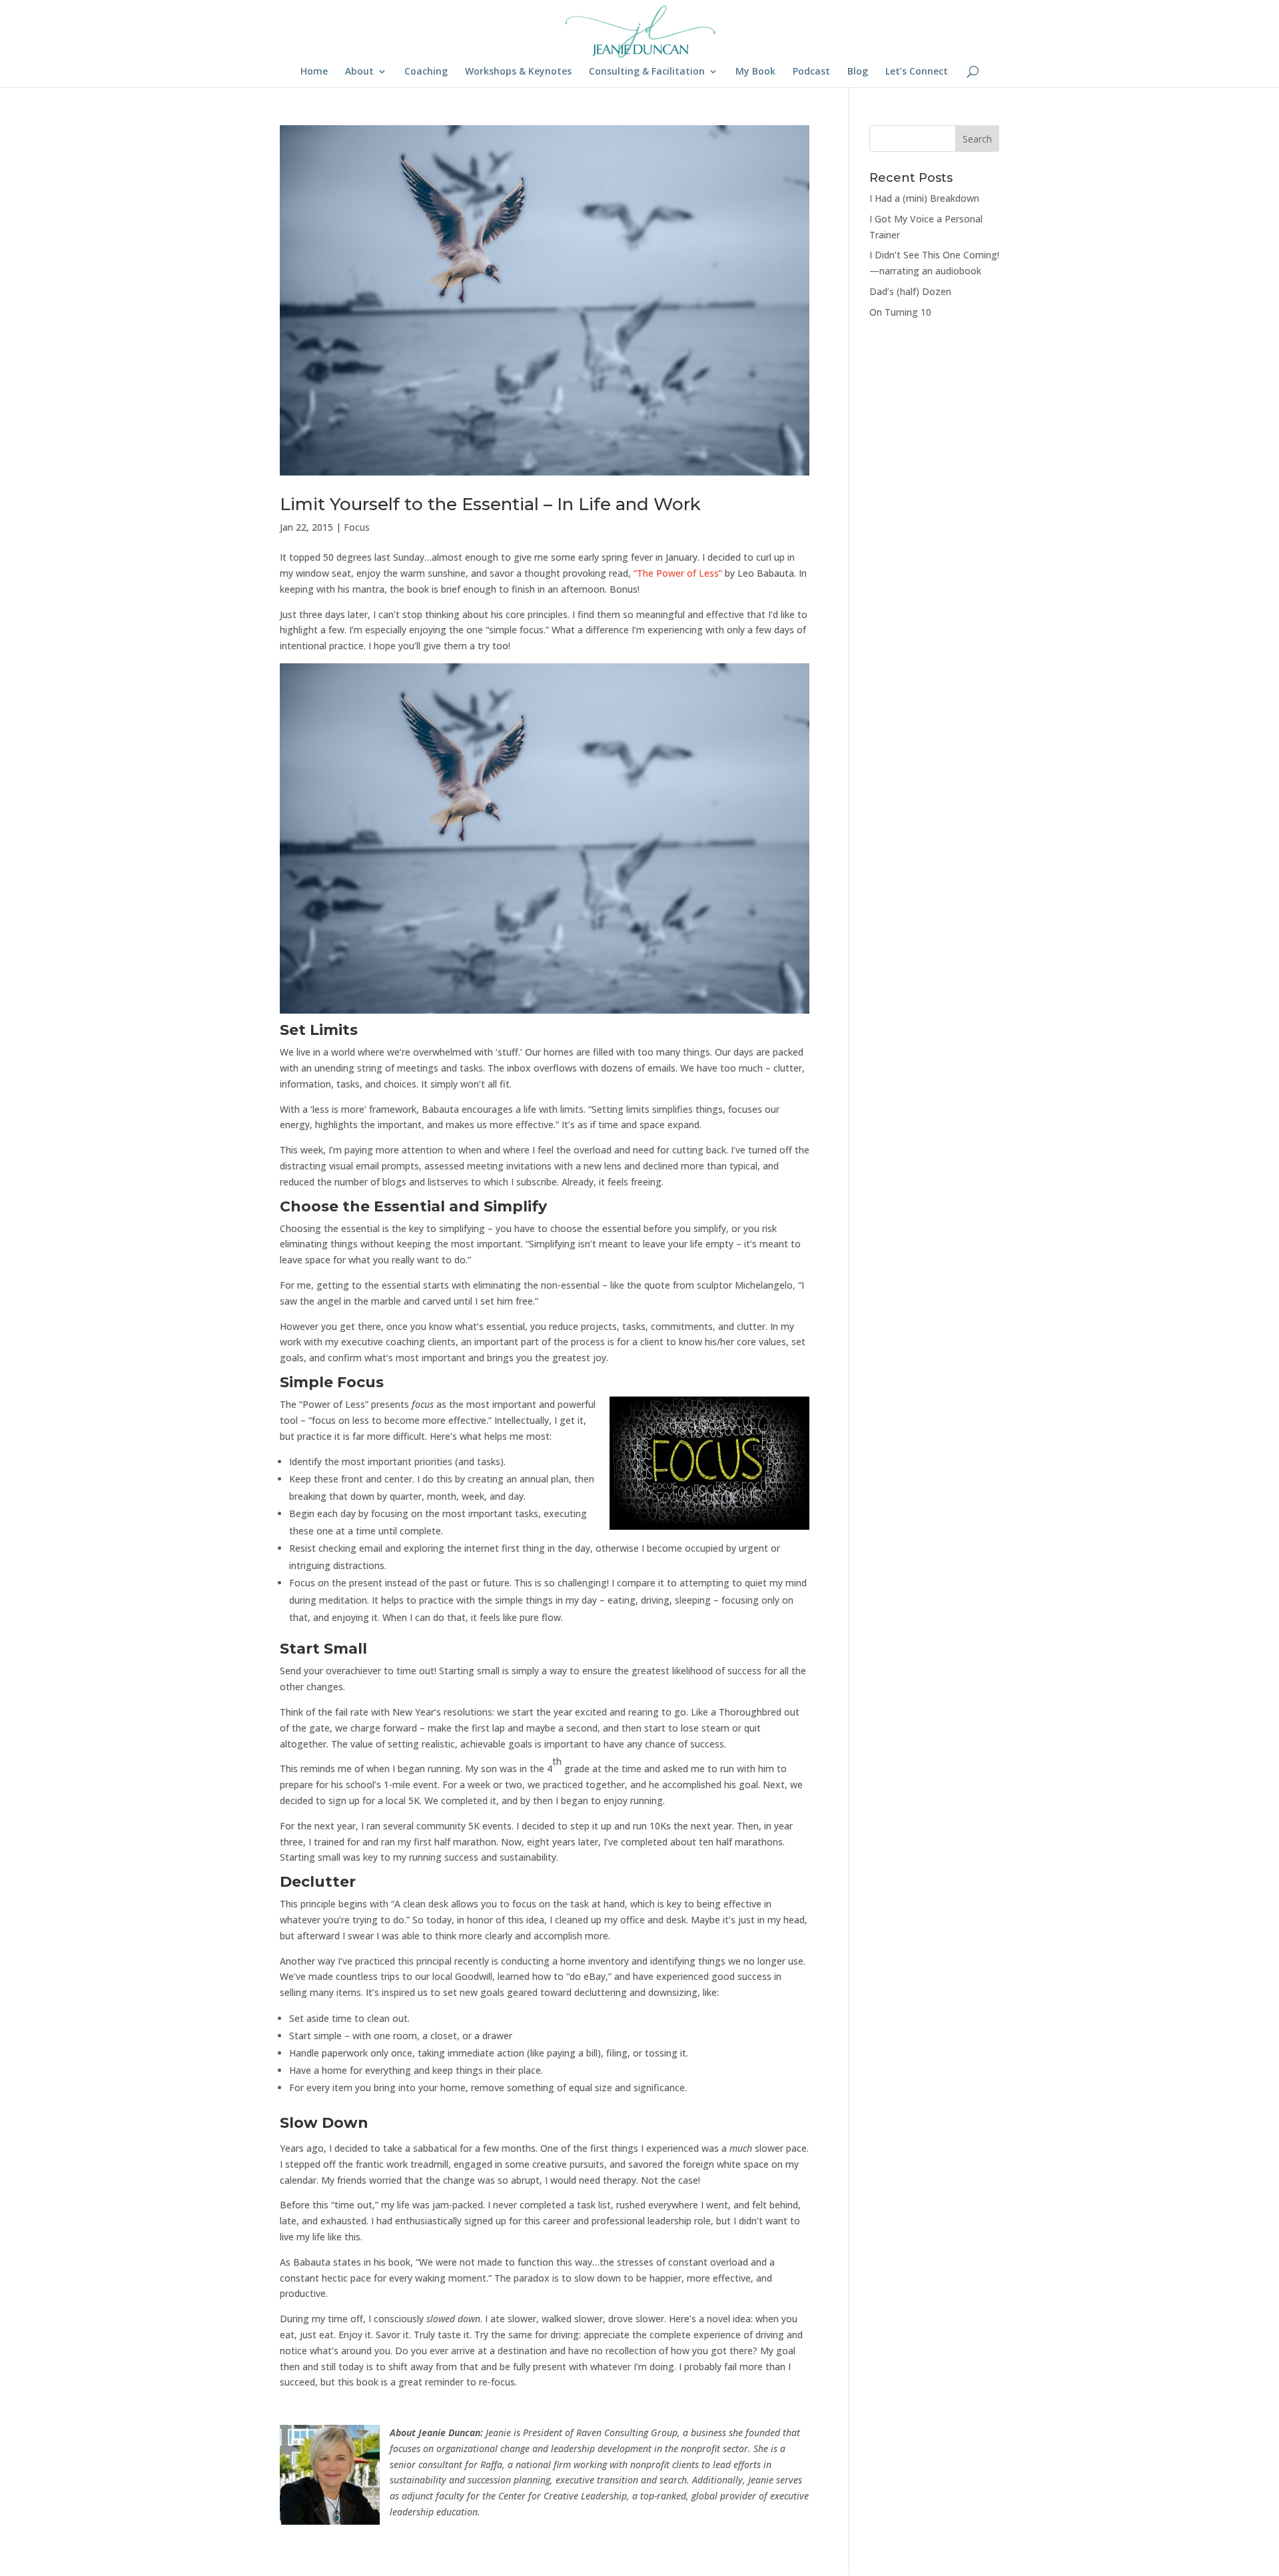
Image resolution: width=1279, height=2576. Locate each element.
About (359, 72)
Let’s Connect (917, 72)
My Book (755, 72)
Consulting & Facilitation (647, 72)
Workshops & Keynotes (518, 72)
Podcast (811, 72)
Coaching (426, 72)
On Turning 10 (900, 312)
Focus (357, 527)
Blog (858, 72)
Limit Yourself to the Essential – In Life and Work (490, 504)
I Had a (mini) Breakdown (924, 198)
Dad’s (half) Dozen (910, 291)
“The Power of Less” (678, 573)
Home (314, 72)
